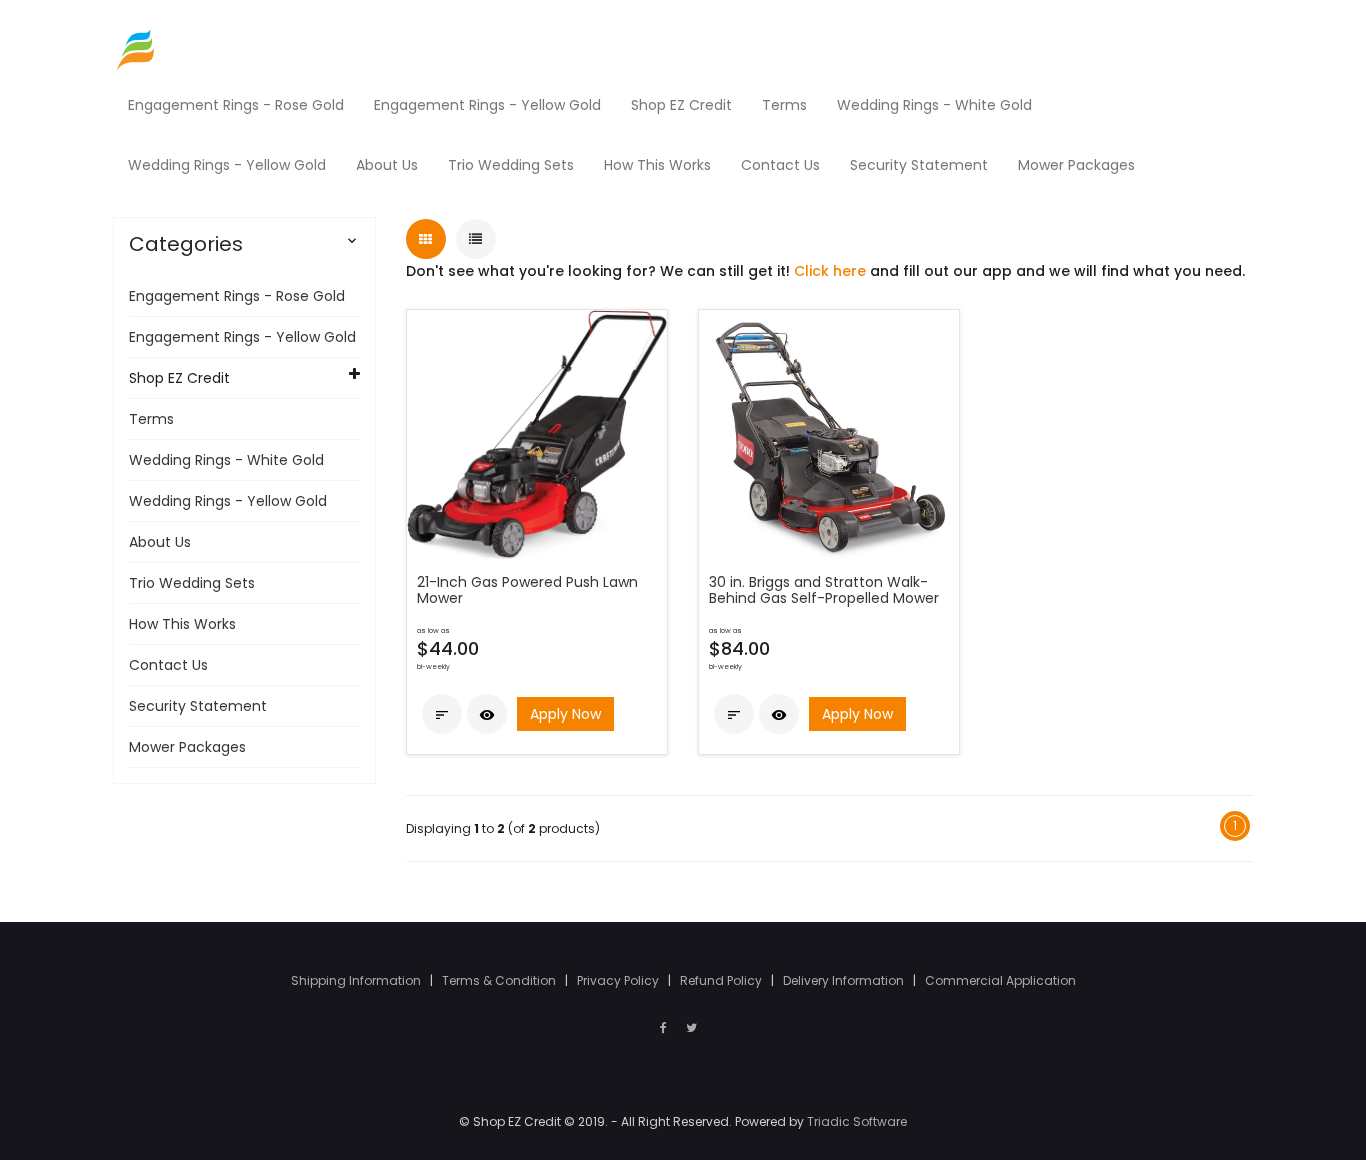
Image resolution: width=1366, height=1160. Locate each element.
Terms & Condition (500, 980)
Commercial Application (1000, 980)
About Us (160, 542)
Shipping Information (357, 980)
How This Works (182, 624)
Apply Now (565, 714)
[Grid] (426, 239)
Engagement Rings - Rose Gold (237, 296)
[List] (476, 239)
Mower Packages (187, 747)
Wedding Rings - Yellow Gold (228, 501)
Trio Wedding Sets (192, 583)
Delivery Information (845, 980)
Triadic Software (857, 1121)
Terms (151, 419)
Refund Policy (722, 980)
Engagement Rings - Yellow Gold (242, 337)
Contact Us (168, 665)
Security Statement (198, 706)
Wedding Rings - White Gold (226, 460)
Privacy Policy (619, 980)
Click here (830, 271)
